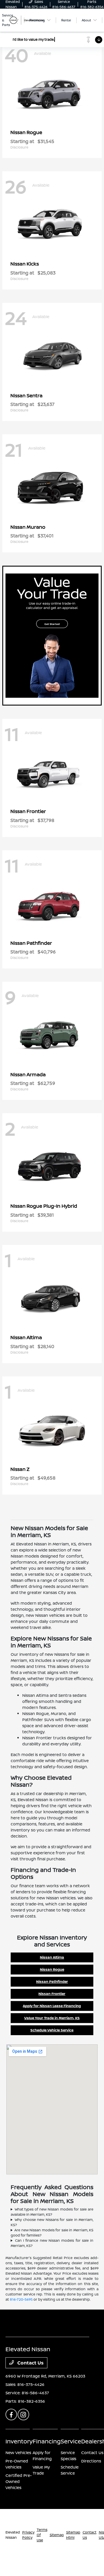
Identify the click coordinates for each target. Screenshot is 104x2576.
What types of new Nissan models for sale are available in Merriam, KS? (52, 2212)
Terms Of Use (42, 2535)
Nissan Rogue (52, 1969)
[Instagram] (23, 2414)
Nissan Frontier (52, 1994)
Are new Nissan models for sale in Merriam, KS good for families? (52, 2233)
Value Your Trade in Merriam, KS (52, 2018)
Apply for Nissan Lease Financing (52, 2006)
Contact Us (30, 2363)
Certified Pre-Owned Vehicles (19, 2481)
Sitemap (57, 2535)
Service (71, 2441)
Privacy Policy (28, 2535)
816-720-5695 (21, 2299)
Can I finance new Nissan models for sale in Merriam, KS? (52, 2243)
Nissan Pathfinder (52, 1982)
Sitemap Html (73, 2535)
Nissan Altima (52, 1957)
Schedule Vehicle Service (52, 2030)
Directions (91, 2461)
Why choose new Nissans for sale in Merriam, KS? (52, 2222)
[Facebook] (11, 2414)
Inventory (19, 2441)
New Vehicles (18, 2452)
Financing (47, 2441)
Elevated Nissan (13, 2535)
